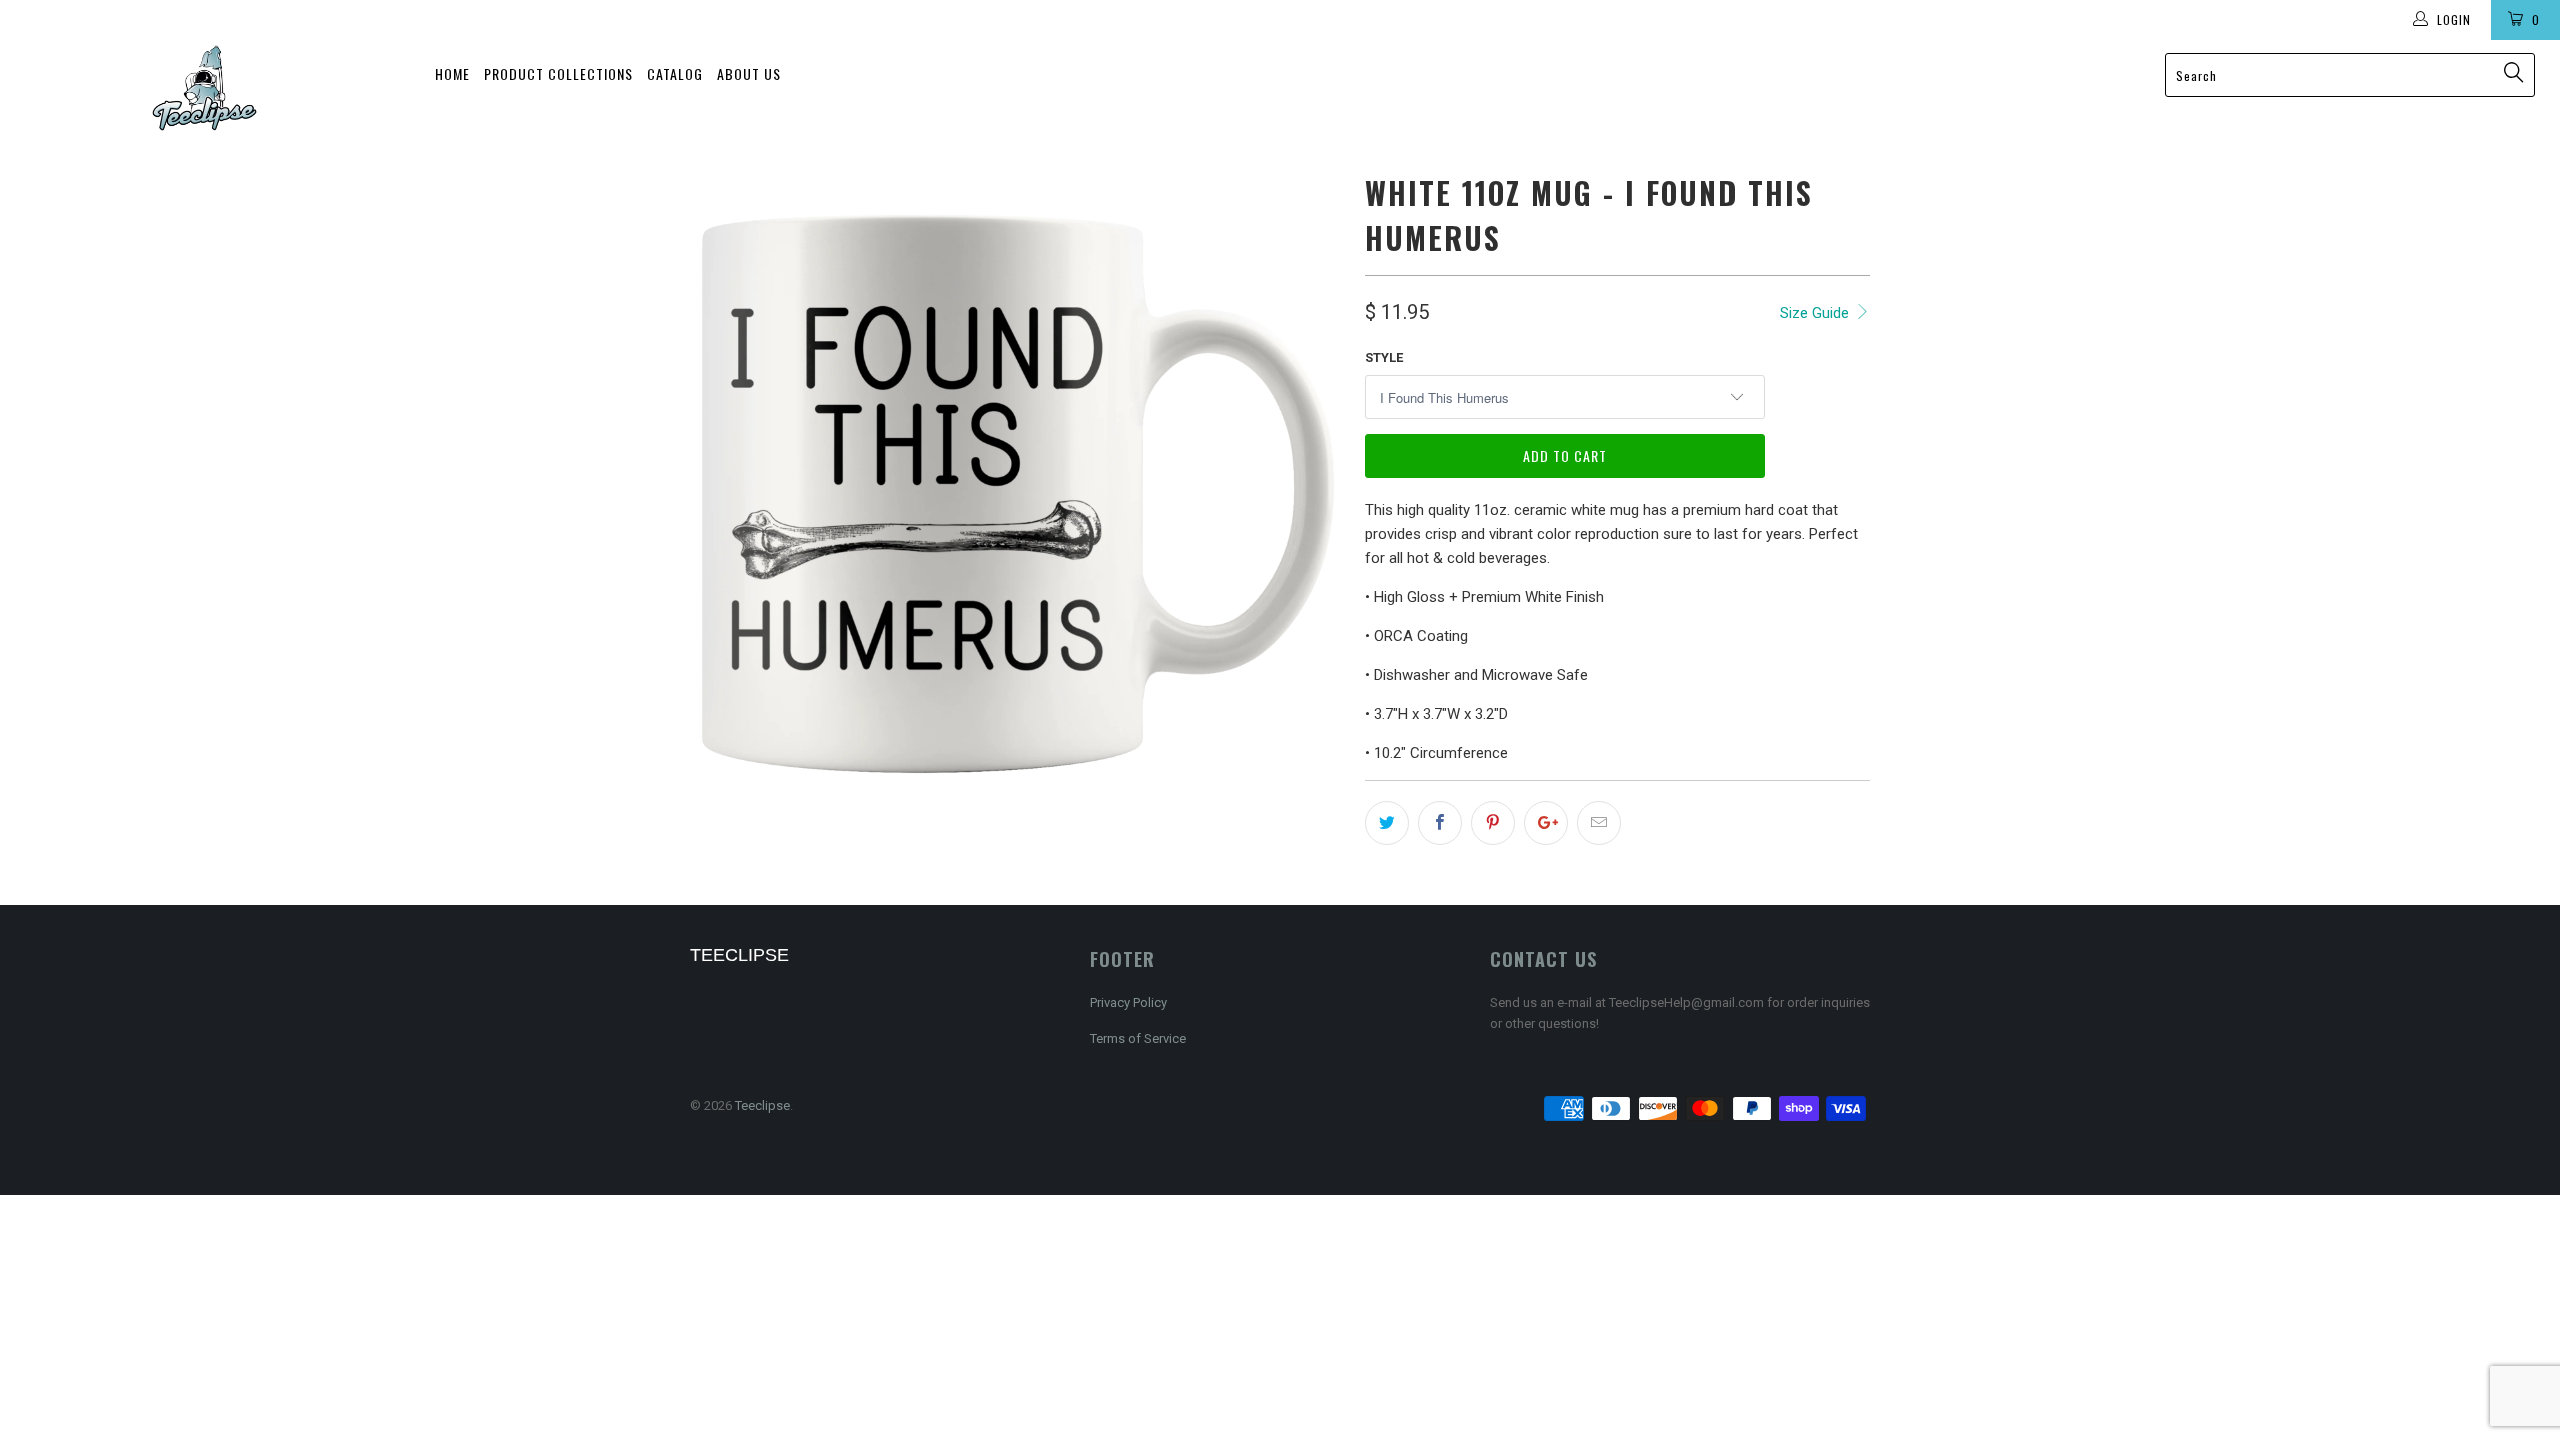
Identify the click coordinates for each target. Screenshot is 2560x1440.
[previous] (725, 493)
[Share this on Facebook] (1440, 823)
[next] (1310, 493)
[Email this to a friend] (1599, 823)
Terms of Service (1138, 1038)
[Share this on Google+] (1546, 823)
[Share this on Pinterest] (1493, 823)
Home (452, 73)
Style (1384, 357)
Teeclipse (762, 1105)
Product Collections (558, 73)
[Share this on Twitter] (1387, 823)
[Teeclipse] (205, 88)
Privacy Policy (1128, 1002)
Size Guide (1816, 313)
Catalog (675, 73)
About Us (749, 73)
